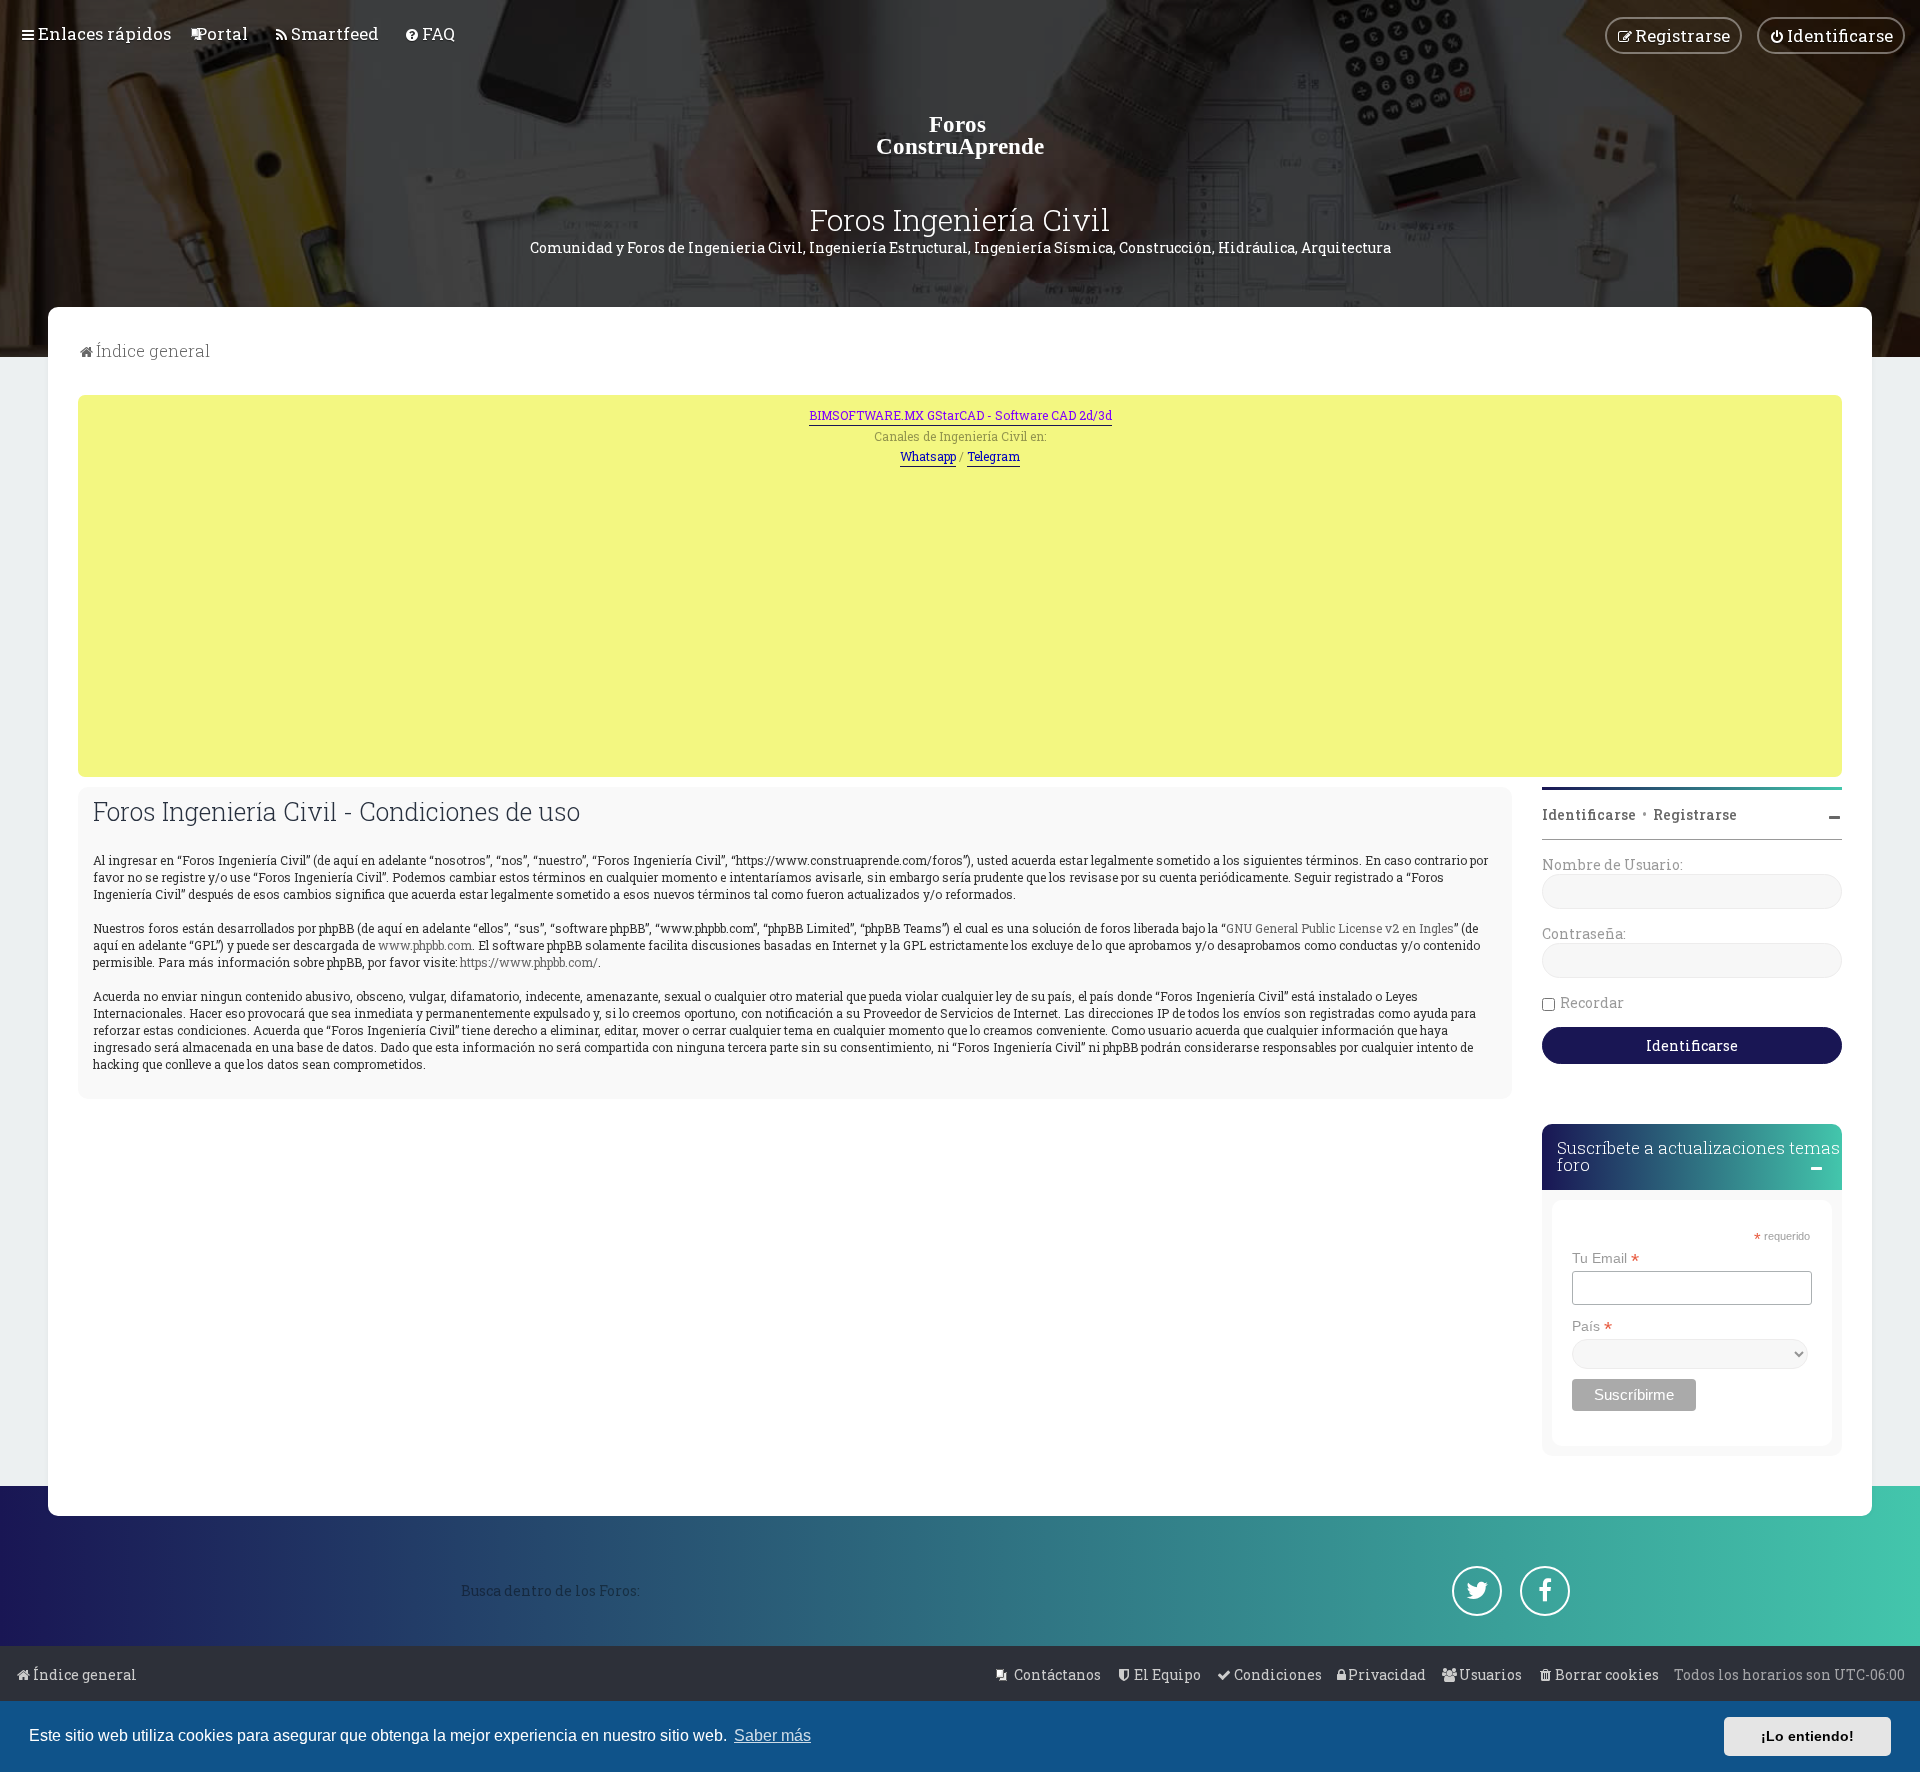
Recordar (1592, 1002)
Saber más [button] (772, 1735)
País (1592, 1326)
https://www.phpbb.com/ (529, 962)
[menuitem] (222, 33)
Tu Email (1605, 1258)
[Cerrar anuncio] (1829, 408)
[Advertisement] (960, 617)
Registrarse (1695, 814)
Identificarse (1589, 814)
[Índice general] (960, 135)
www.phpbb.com (425, 945)
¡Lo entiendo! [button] (1807, 1736)
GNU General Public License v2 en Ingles (1340, 928)
